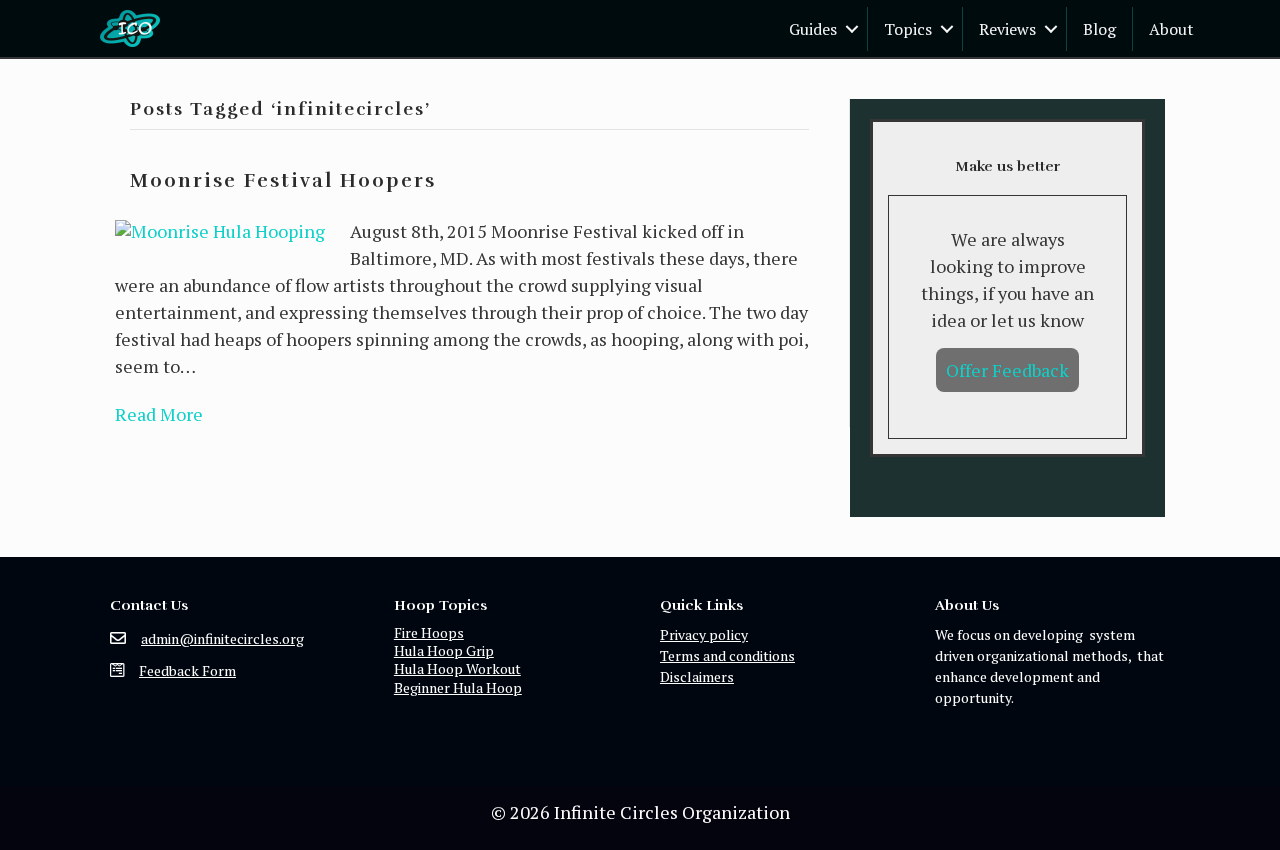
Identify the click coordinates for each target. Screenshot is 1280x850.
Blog (1099, 29)
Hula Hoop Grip (444, 650)
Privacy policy (704, 634)
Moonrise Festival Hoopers (283, 181)
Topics (908, 29)
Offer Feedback (1007, 370)
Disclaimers (697, 676)
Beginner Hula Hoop (458, 687)
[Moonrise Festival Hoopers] (220, 229)
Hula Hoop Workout (457, 668)
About (1171, 29)
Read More (159, 414)
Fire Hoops (429, 632)
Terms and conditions (727, 655)
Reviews (1007, 29)
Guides (813, 29)
